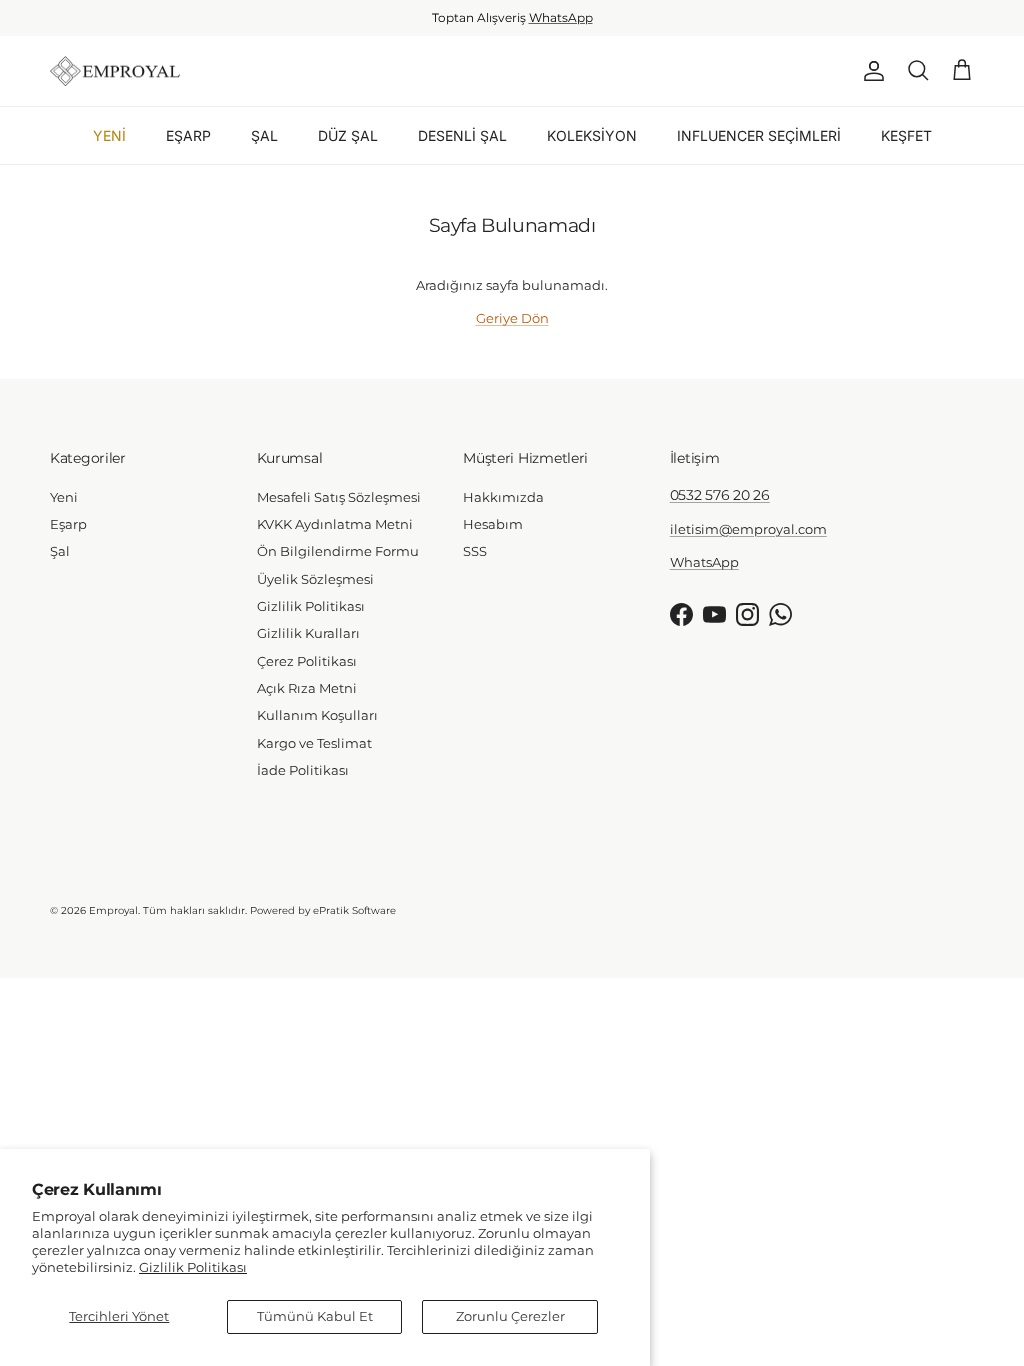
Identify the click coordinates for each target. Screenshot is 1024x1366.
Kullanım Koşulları (317, 715)
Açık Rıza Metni (307, 688)
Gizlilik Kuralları (308, 633)
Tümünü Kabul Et (315, 1316)
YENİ (109, 135)
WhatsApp (561, 17)
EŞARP (188, 135)
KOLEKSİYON (592, 135)
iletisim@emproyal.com (748, 529)
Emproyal (113, 910)
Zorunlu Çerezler (510, 1316)
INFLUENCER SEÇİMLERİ (759, 135)
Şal (60, 551)
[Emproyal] (115, 71)
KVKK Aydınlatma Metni (335, 524)
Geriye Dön (512, 318)
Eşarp (68, 524)
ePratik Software (354, 910)
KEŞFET (906, 135)
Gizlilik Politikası (193, 1267)
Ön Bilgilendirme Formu (338, 551)
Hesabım (493, 524)
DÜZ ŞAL (348, 135)
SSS (475, 551)
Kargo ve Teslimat (314, 743)
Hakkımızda (503, 497)
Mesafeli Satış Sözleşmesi (339, 497)
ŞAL (264, 135)
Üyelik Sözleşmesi (315, 579)
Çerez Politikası (307, 661)
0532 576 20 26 (720, 495)
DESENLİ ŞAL (462, 135)
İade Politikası (303, 770)
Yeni (64, 497)
